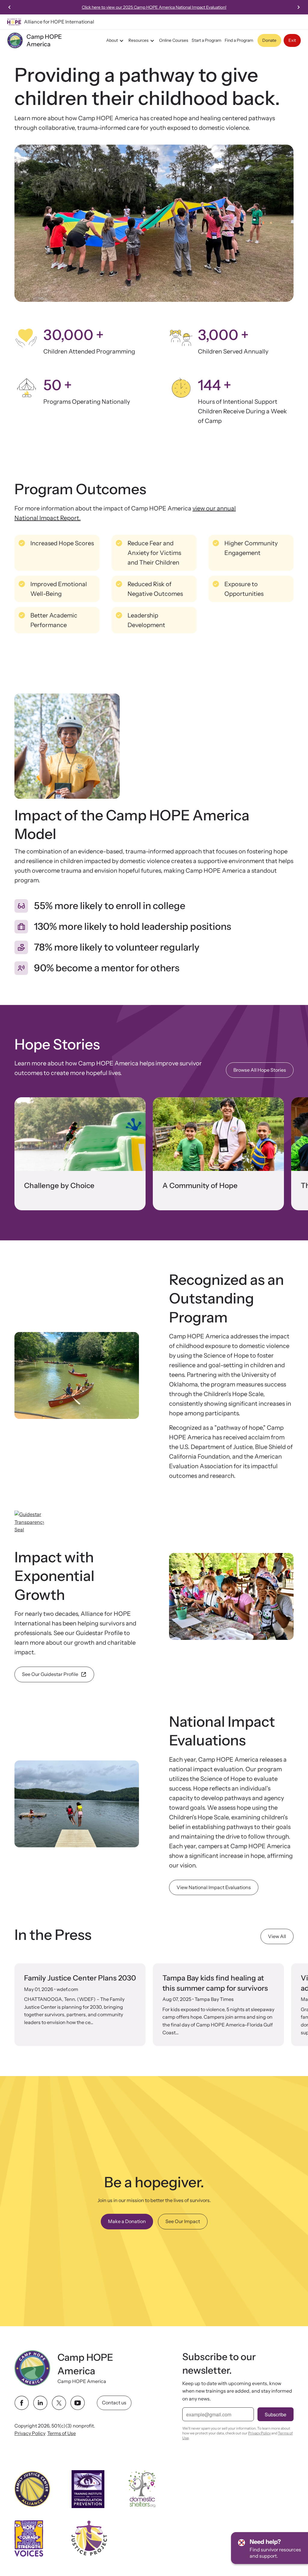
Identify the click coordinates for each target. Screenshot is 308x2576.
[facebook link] (22, 2403)
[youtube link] (78, 2403)
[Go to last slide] (10, 7)
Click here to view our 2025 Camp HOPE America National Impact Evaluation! (154, 7)
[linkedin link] (40, 2403)
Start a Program (206, 40)
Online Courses (174, 40)
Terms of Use (62, 2433)
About (112, 40)
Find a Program (239, 40)
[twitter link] (59, 2403)
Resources (139, 40)
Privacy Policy (30, 2433)
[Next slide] (298, 7)
